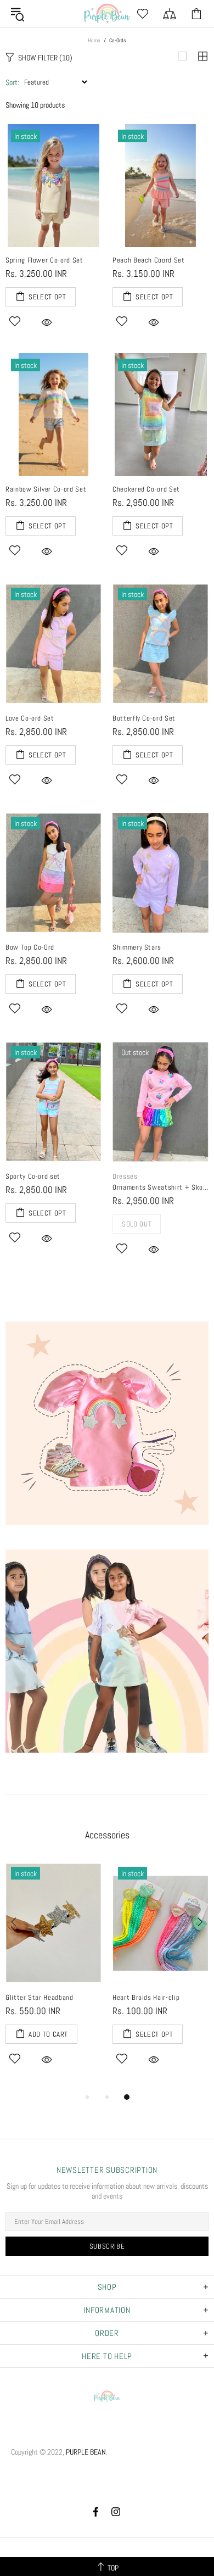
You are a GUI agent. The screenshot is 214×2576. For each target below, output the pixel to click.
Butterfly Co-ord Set (144, 718)
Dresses (125, 1176)
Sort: (12, 82)
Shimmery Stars (137, 947)
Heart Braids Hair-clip (146, 1997)
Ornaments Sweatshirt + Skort (161, 1187)
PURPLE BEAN (107, 14)
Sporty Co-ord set (33, 1176)
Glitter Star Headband (40, 1997)
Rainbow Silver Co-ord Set (46, 489)
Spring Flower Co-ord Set (44, 260)
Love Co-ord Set (30, 718)
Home (94, 40)
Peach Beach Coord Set (149, 260)
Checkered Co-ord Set (146, 489)
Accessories (107, 1835)
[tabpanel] (54, 1976)
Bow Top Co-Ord (30, 947)
